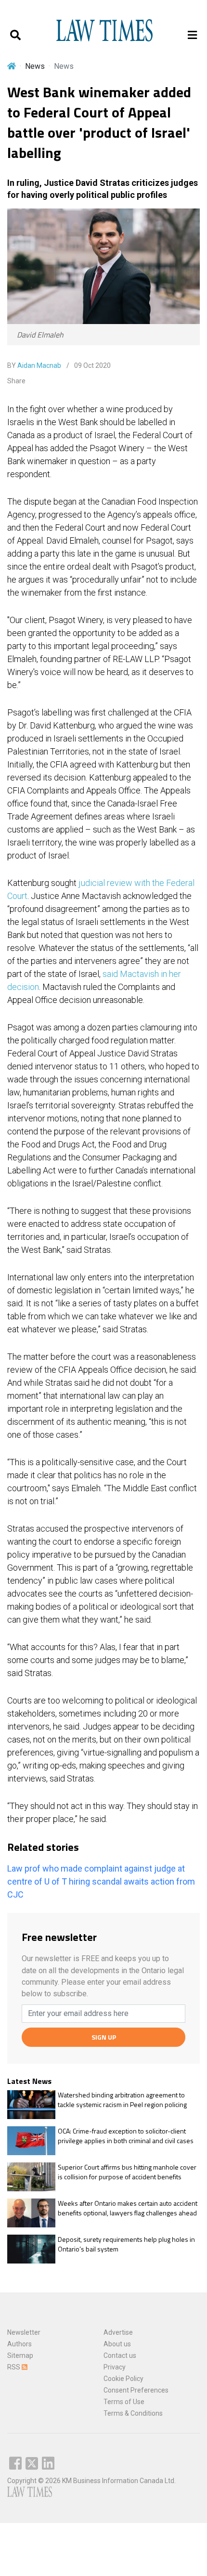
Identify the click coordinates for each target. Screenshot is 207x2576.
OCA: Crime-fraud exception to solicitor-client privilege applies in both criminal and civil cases (126, 2136)
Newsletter (24, 2332)
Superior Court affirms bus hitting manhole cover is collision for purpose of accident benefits (127, 2172)
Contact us (120, 2355)
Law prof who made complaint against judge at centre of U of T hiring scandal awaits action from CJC (101, 1881)
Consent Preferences (136, 2390)
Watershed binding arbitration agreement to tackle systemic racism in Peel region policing (122, 2100)
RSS (14, 2367)
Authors (19, 2344)
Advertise (118, 2332)
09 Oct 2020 (92, 365)
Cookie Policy (123, 2379)
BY (34, 365)
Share (16, 381)
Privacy (115, 2367)
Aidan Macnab (39, 365)
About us (117, 2344)
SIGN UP (104, 2037)
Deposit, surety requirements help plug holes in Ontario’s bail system (126, 2244)
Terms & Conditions (133, 2413)
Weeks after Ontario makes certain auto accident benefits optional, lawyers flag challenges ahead (128, 2208)
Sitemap (20, 2355)
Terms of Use (124, 2402)
